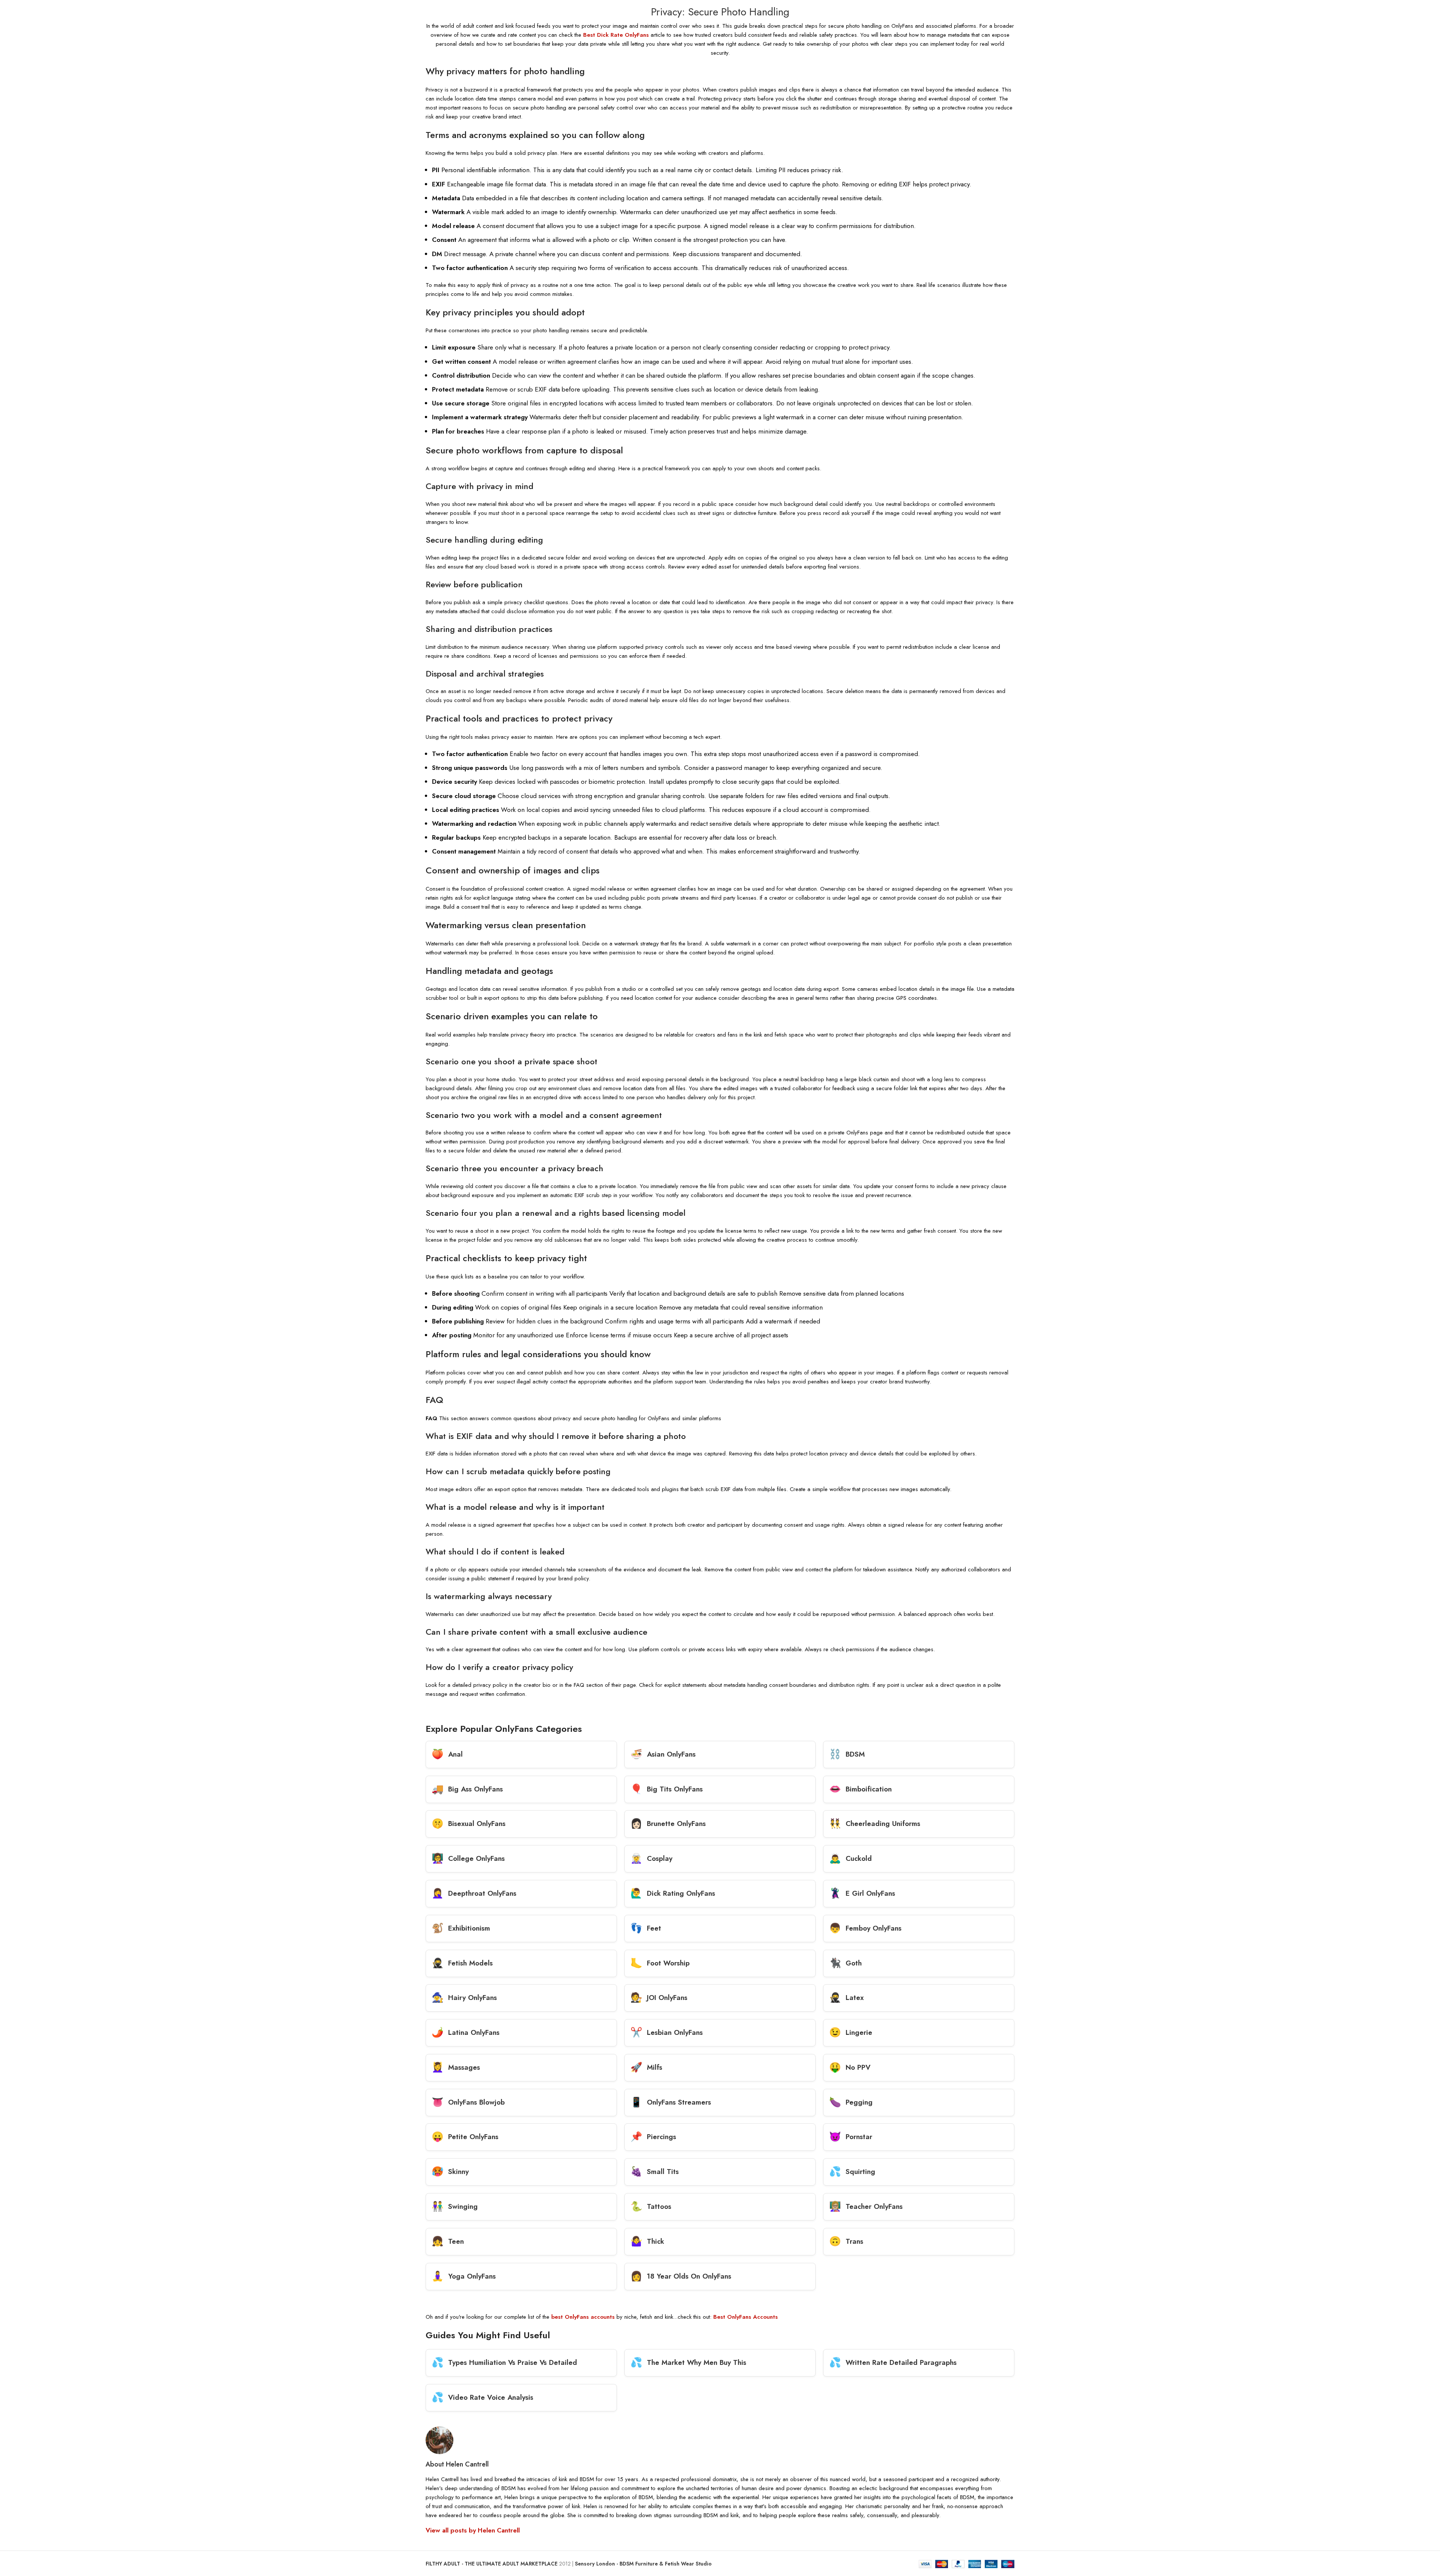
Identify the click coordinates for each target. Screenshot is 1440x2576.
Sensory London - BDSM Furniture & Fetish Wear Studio (643, 2564)
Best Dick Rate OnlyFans (616, 35)
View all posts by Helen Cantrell (473, 2530)
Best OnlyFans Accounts (745, 2317)
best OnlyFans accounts (583, 2317)
